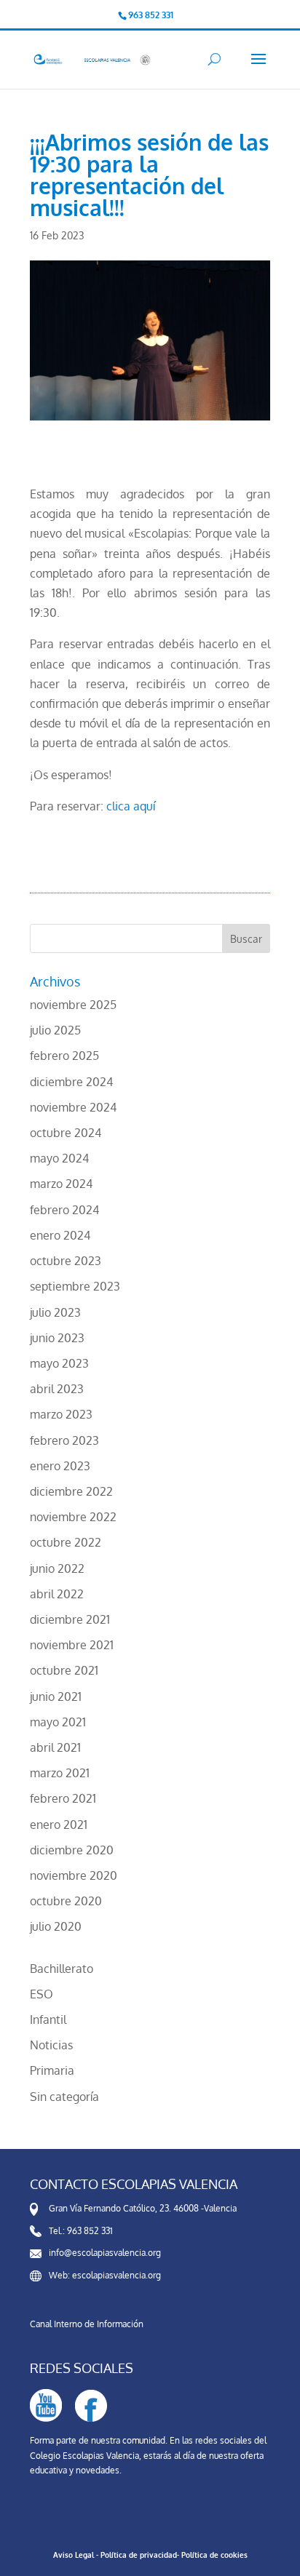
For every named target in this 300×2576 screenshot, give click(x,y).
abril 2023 (57, 1389)
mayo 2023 (59, 1363)
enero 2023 (60, 1466)
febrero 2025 (64, 1056)
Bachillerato (62, 1969)
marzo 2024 (61, 1184)
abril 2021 (55, 1747)
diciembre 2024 (71, 1082)
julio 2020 (56, 1926)
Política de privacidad (139, 2555)
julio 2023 (55, 1312)
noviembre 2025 (73, 1005)
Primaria (52, 2070)
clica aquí (131, 806)
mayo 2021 (58, 1722)
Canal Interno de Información (87, 2324)
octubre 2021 (64, 1670)
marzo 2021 (60, 1773)
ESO (42, 1994)
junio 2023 (57, 1338)
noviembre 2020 (74, 1875)
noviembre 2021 (72, 1645)
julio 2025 (55, 1030)
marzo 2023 (61, 1414)
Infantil (48, 2019)
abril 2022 (57, 1594)
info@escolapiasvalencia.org (105, 2253)
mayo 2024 (59, 1158)
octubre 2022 (66, 1542)
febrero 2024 (64, 1210)
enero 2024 (60, 1235)
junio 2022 (57, 1568)
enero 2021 (59, 1825)
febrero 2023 (64, 1440)
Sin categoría (64, 2097)
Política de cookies (214, 2555)
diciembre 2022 (71, 1491)
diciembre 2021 (70, 1619)
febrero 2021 (63, 1798)
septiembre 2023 (75, 1286)
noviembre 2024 (73, 1107)
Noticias (51, 2045)
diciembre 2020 (72, 1850)
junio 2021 (56, 1696)
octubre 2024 (66, 1133)
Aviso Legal (74, 2555)
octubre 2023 (66, 1261)
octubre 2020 (66, 1901)
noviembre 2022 (73, 1517)
